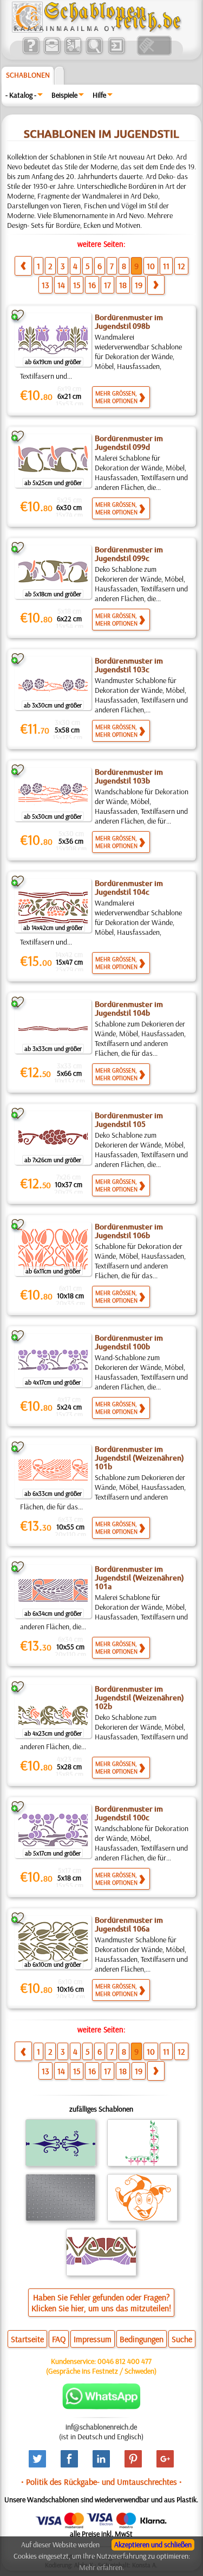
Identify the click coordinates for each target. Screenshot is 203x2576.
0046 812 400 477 (125, 2361)
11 (166, 266)
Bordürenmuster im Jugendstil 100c (129, 1813)
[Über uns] (31, 53)
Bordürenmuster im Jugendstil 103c (129, 665)
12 (181, 266)
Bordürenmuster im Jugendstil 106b (129, 1231)
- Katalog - (21, 95)
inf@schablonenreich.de (101, 2427)
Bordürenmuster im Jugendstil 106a (129, 1924)
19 (139, 285)
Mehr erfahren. (101, 2567)
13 (45, 285)
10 (151, 266)
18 (123, 285)
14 (61, 285)
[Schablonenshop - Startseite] (96, 30)
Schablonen (28, 75)
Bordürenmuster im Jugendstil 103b (129, 776)
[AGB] (73, 53)
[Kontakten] (52, 53)
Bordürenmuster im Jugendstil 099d (129, 443)
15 (77, 285)
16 (92, 285)
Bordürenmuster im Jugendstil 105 (129, 1120)
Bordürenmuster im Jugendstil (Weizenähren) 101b (139, 1458)
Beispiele (64, 95)
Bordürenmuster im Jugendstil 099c (129, 554)
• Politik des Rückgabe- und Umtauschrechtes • (101, 2482)
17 (107, 285)
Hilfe (99, 95)
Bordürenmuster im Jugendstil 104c (129, 888)
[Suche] (94, 53)
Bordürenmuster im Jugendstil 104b (129, 1009)
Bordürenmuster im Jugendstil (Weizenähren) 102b (139, 1698)
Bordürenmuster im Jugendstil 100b (129, 1342)
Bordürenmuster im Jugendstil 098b (129, 322)
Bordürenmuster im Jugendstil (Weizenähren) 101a (139, 1578)
